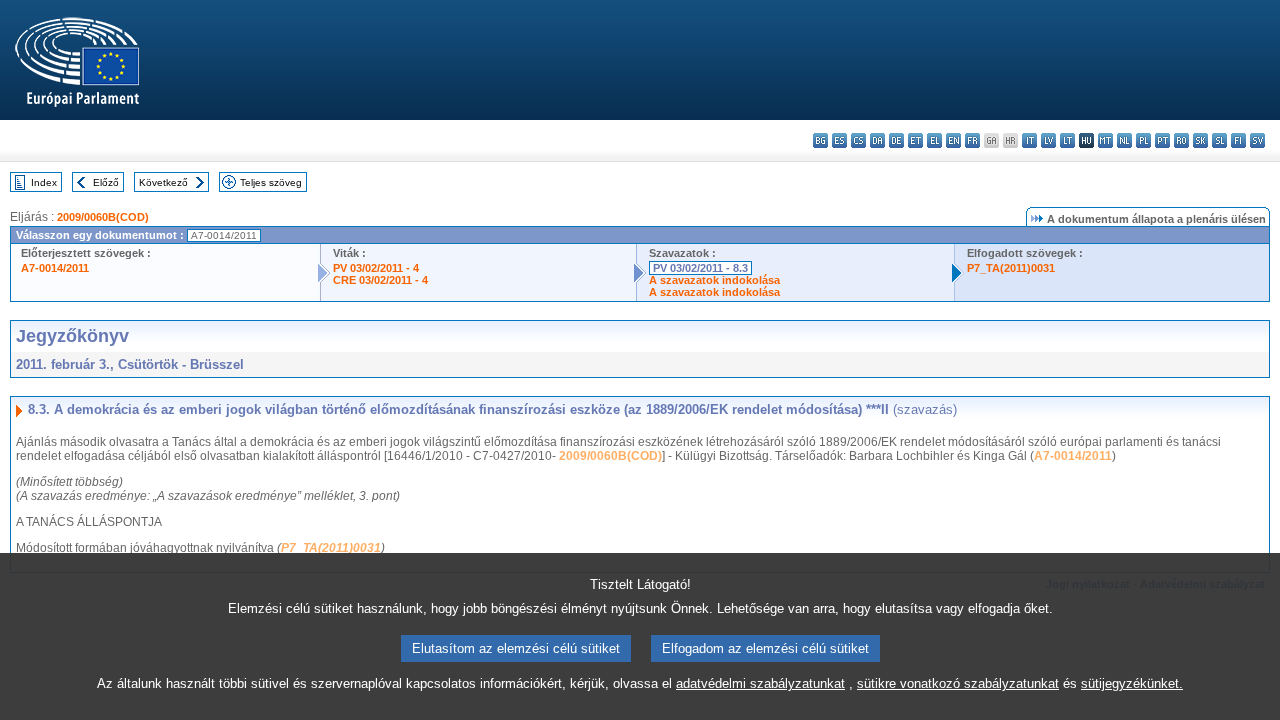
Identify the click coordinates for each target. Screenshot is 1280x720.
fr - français (972, 140)
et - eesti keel (915, 140)
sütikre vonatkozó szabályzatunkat (958, 683)
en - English (953, 140)
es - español (839, 140)
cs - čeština (858, 140)
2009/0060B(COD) (103, 217)
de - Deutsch (896, 140)
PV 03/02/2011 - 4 (376, 268)
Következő (163, 182)
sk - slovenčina (1200, 140)
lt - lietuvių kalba (1067, 140)
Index (44, 182)
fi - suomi (1238, 140)
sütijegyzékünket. (1132, 683)
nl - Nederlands (1124, 140)
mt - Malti (1105, 140)
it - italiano (1029, 140)
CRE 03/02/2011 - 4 (380, 280)
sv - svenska (1257, 140)
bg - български (820, 140)
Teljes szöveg (271, 182)
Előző (106, 182)
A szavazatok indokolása (714, 280)
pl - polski (1143, 140)
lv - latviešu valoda (1048, 140)
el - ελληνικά (934, 140)
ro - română (1181, 140)
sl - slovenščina (1219, 140)
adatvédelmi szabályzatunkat (760, 683)
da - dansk (877, 140)
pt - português (1162, 140)
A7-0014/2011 (55, 268)
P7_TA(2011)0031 (1011, 268)
